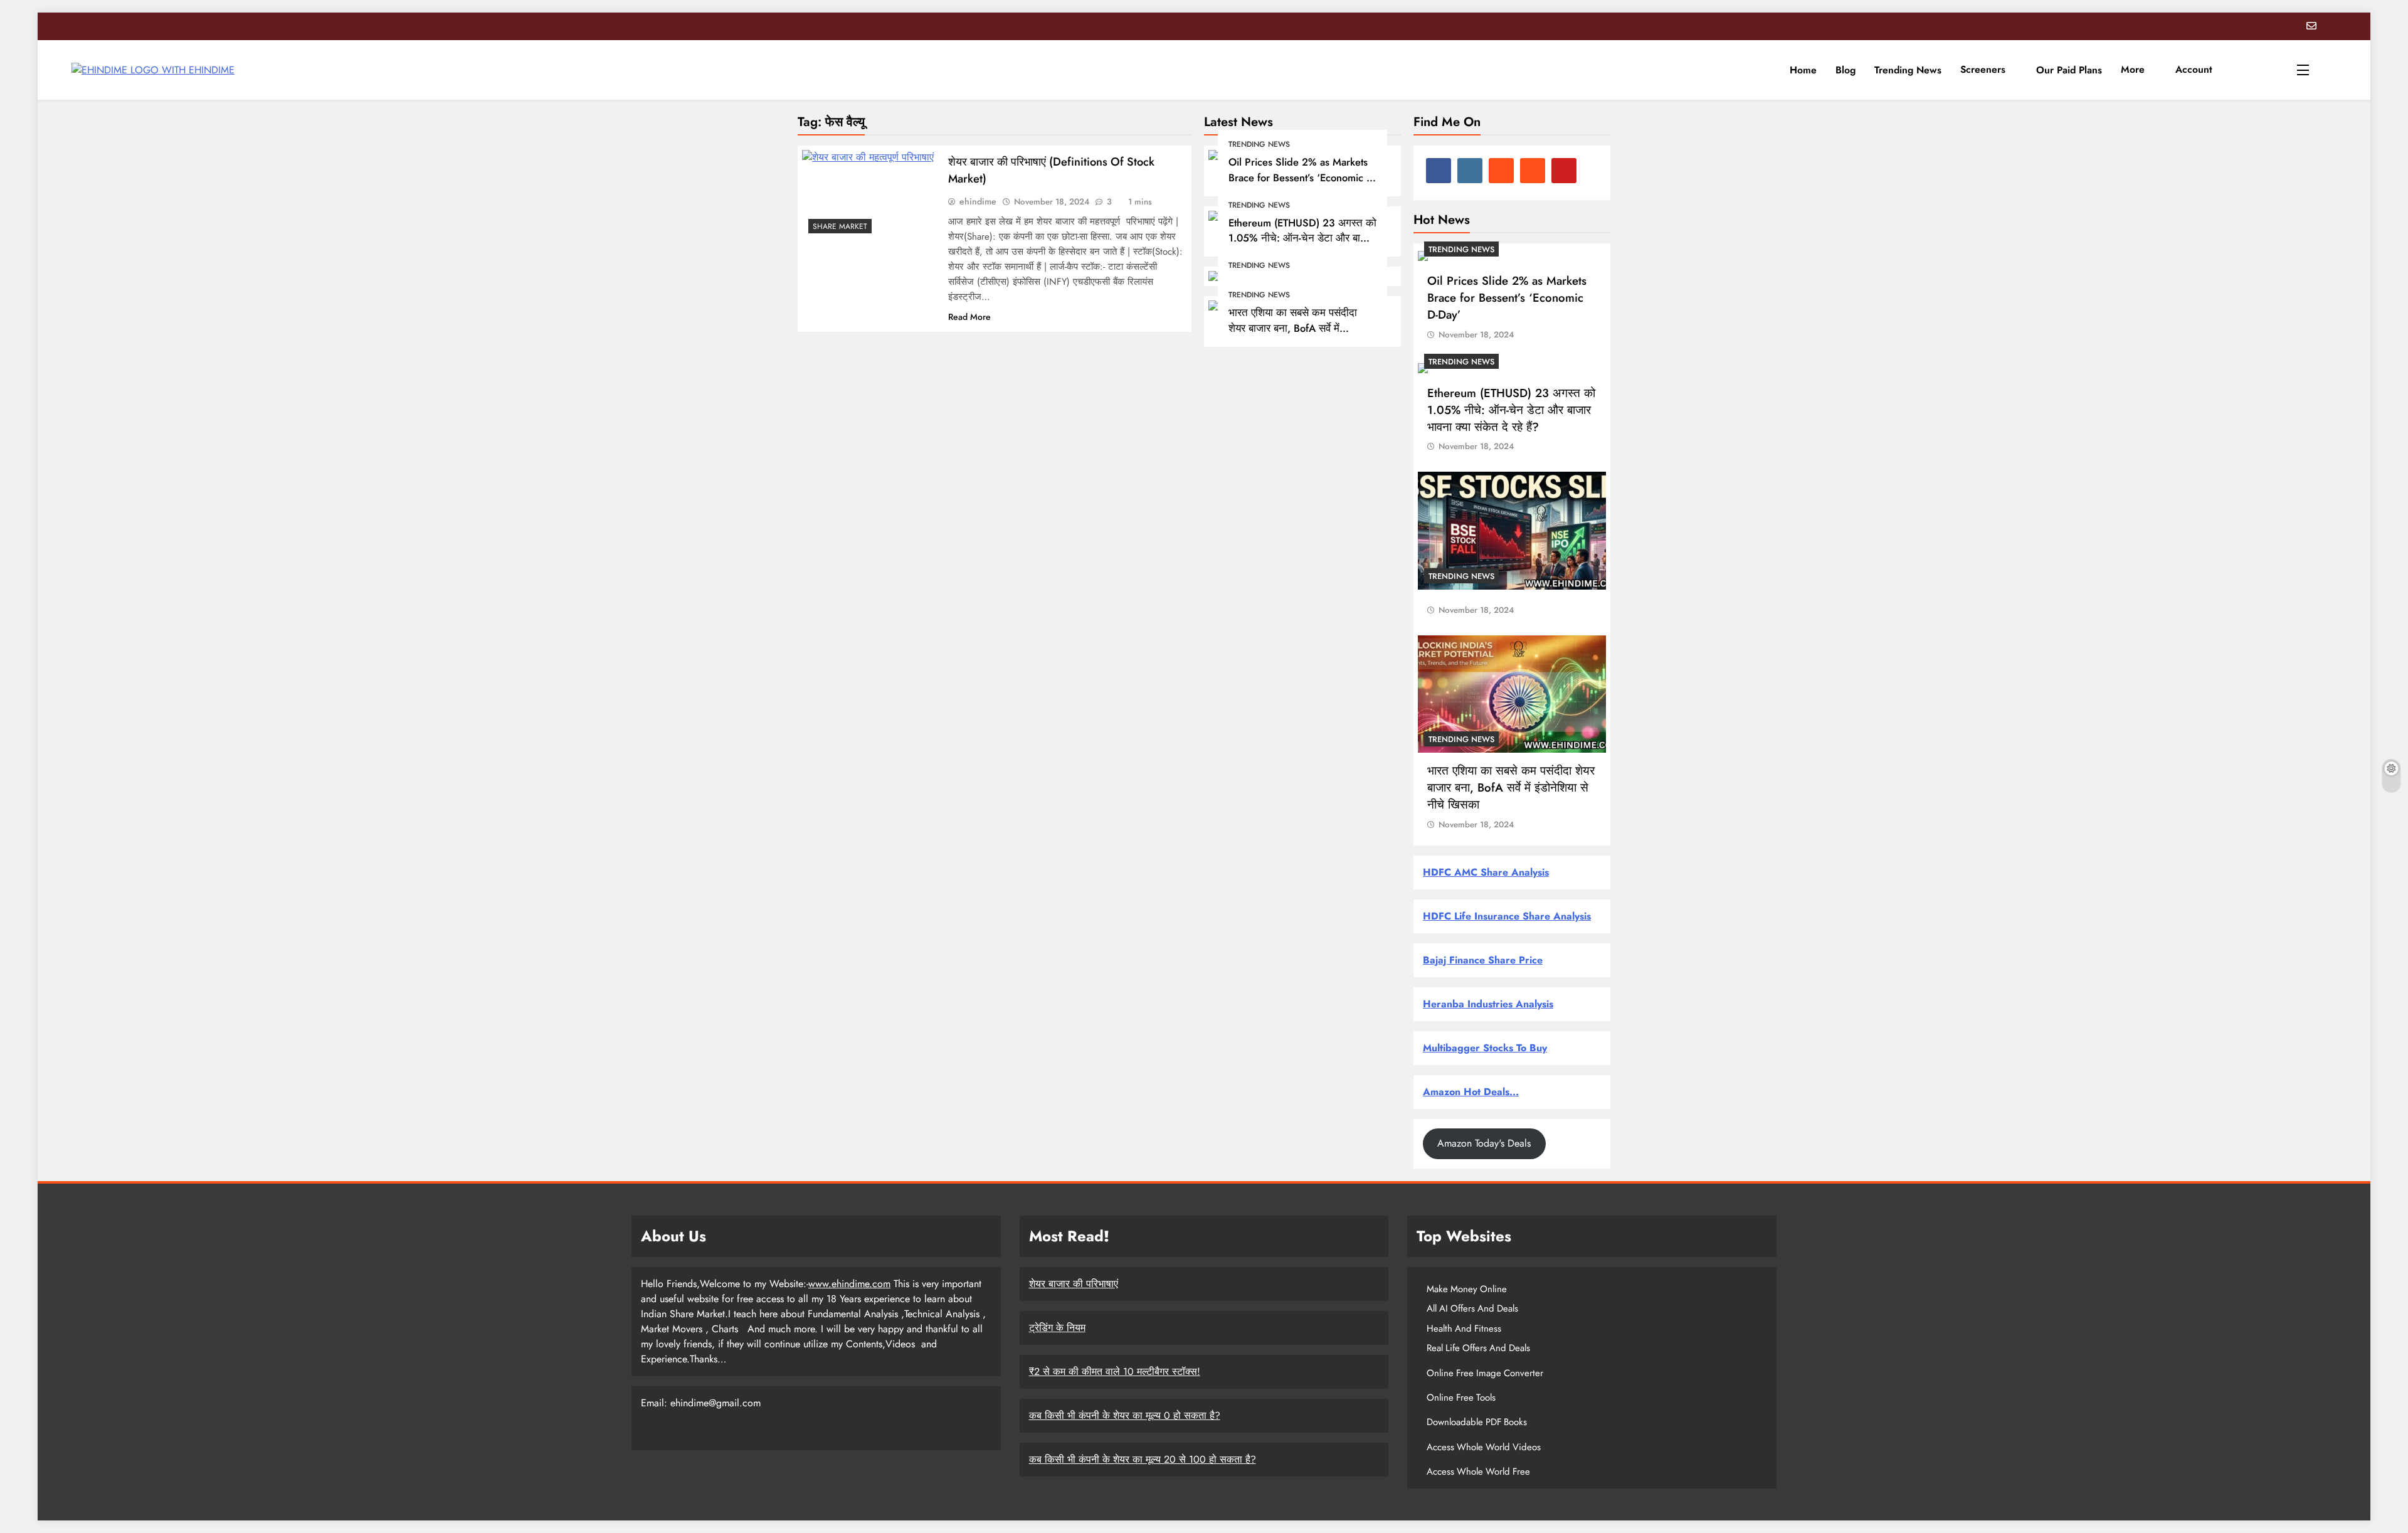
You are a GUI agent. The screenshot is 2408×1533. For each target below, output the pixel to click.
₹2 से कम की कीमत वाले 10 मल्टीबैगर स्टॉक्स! (1115, 1371)
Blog (1846, 70)
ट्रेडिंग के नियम (1057, 1328)
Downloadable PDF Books (1477, 1422)
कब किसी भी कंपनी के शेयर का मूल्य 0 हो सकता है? (1125, 1415)
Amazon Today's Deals (1484, 1143)
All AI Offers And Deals (1472, 1308)
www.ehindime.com (849, 1284)
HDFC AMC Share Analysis (1486, 872)
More (2133, 69)
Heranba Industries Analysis (1488, 1004)
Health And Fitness (1464, 1329)
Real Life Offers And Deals (1478, 1348)
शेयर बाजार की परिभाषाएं (1074, 1284)
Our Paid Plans (2069, 70)
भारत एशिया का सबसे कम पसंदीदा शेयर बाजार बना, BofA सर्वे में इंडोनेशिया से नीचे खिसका (1293, 328)
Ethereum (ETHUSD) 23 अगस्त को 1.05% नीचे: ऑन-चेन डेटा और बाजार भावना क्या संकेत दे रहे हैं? (1302, 238)
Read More (969, 317)
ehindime (978, 201)
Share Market (840, 226)
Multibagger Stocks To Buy (1485, 1048)
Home (1803, 70)
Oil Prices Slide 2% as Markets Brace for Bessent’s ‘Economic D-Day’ (1302, 178)
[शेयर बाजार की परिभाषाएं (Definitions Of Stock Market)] (869, 195)
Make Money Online (1467, 1289)
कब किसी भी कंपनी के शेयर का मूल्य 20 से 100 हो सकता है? (1143, 1459)
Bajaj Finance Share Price (1483, 960)
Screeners (1983, 69)
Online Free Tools (1461, 1398)
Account (2194, 69)
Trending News (1908, 70)
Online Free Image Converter (1485, 1373)
